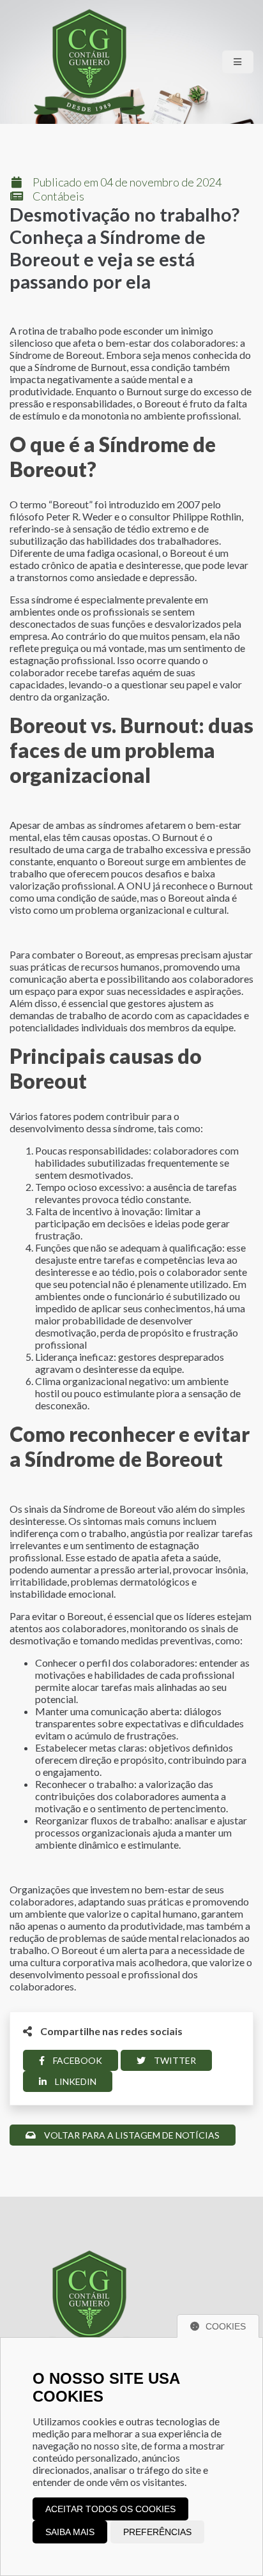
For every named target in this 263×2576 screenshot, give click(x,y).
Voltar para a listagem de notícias (131, 2135)
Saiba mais (70, 2532)
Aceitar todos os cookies (110, 2509)
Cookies (226, 2326)
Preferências (157, 2532)
